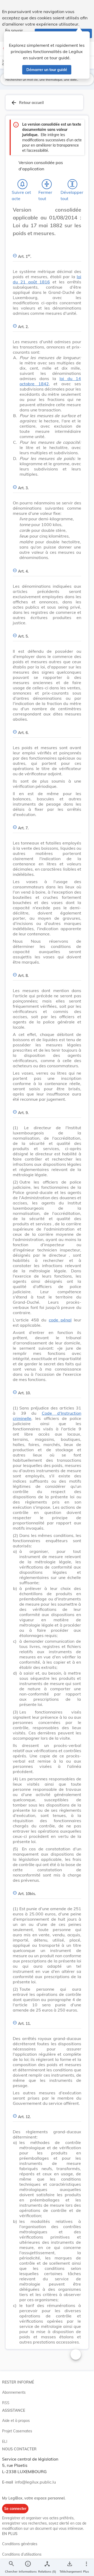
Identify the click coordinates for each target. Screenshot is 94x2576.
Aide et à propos (16, 2421)
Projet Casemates (17, 2431)
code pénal (60, 1320)
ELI (5, 2441)
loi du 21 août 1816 (47, 279)
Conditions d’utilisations (22, 2554)
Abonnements (14, 2392)
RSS (6, 2403)
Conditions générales (20, 2544)
